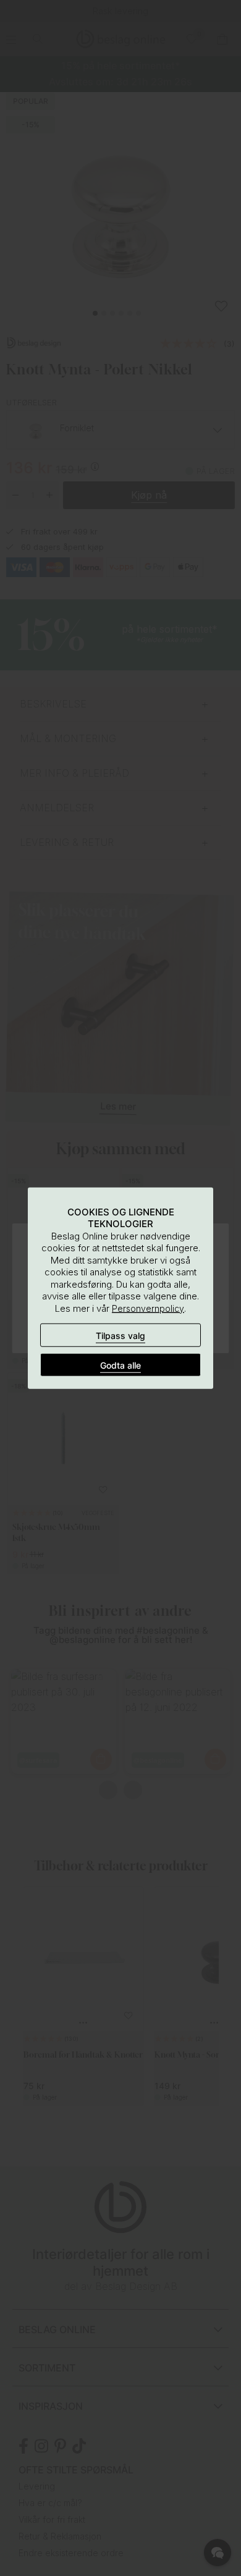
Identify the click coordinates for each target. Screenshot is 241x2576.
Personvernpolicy (148, 1308)
